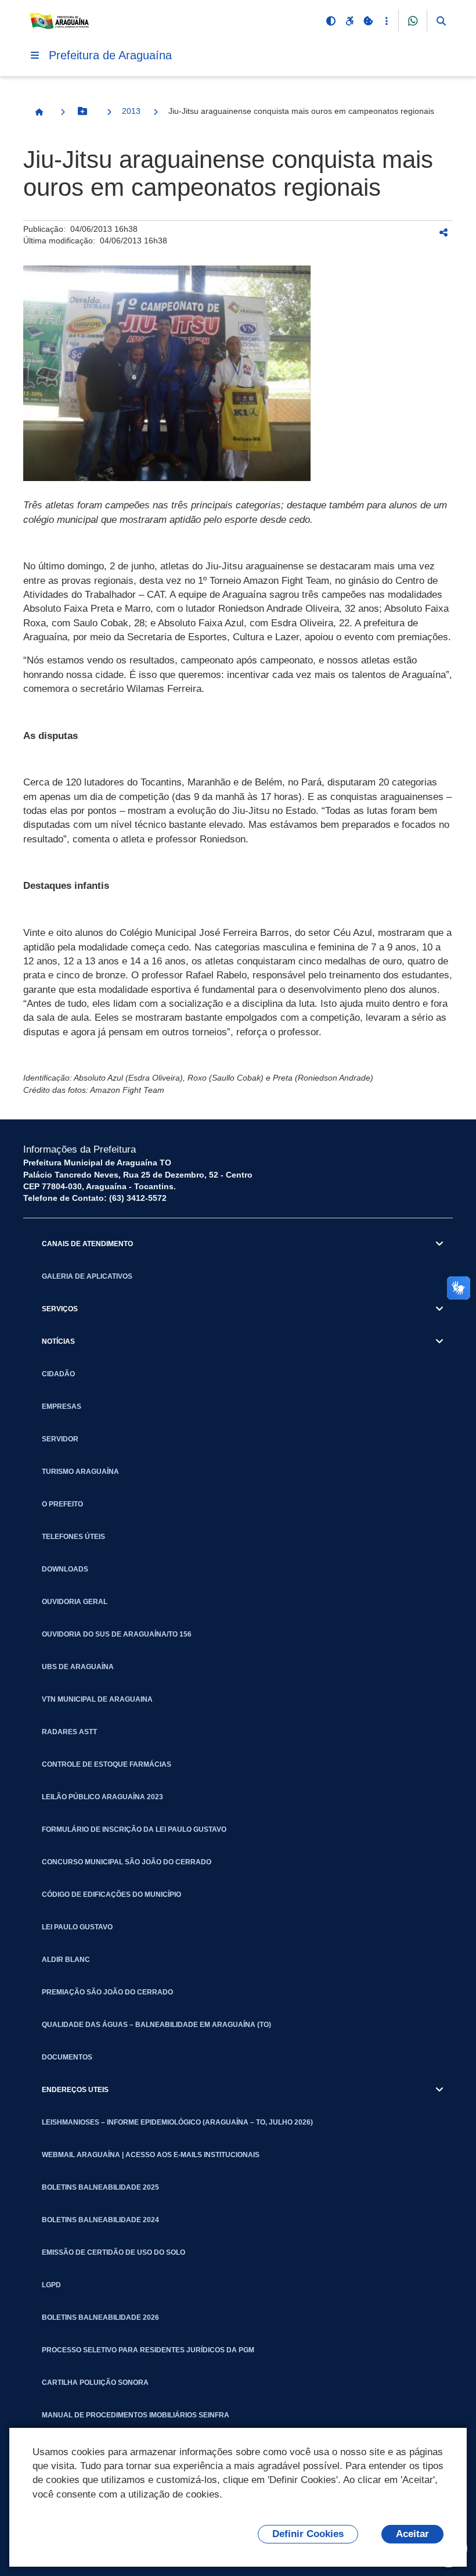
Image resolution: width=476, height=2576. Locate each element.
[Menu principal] (35, 55)
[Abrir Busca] (441, 21)
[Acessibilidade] (349, 21)
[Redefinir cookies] (368, 21)
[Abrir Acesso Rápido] (387, 21)
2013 (131, 111)
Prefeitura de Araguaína (110, 55)
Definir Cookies (308, 2534)
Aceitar (412, 2534)
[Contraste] (331, 21)
